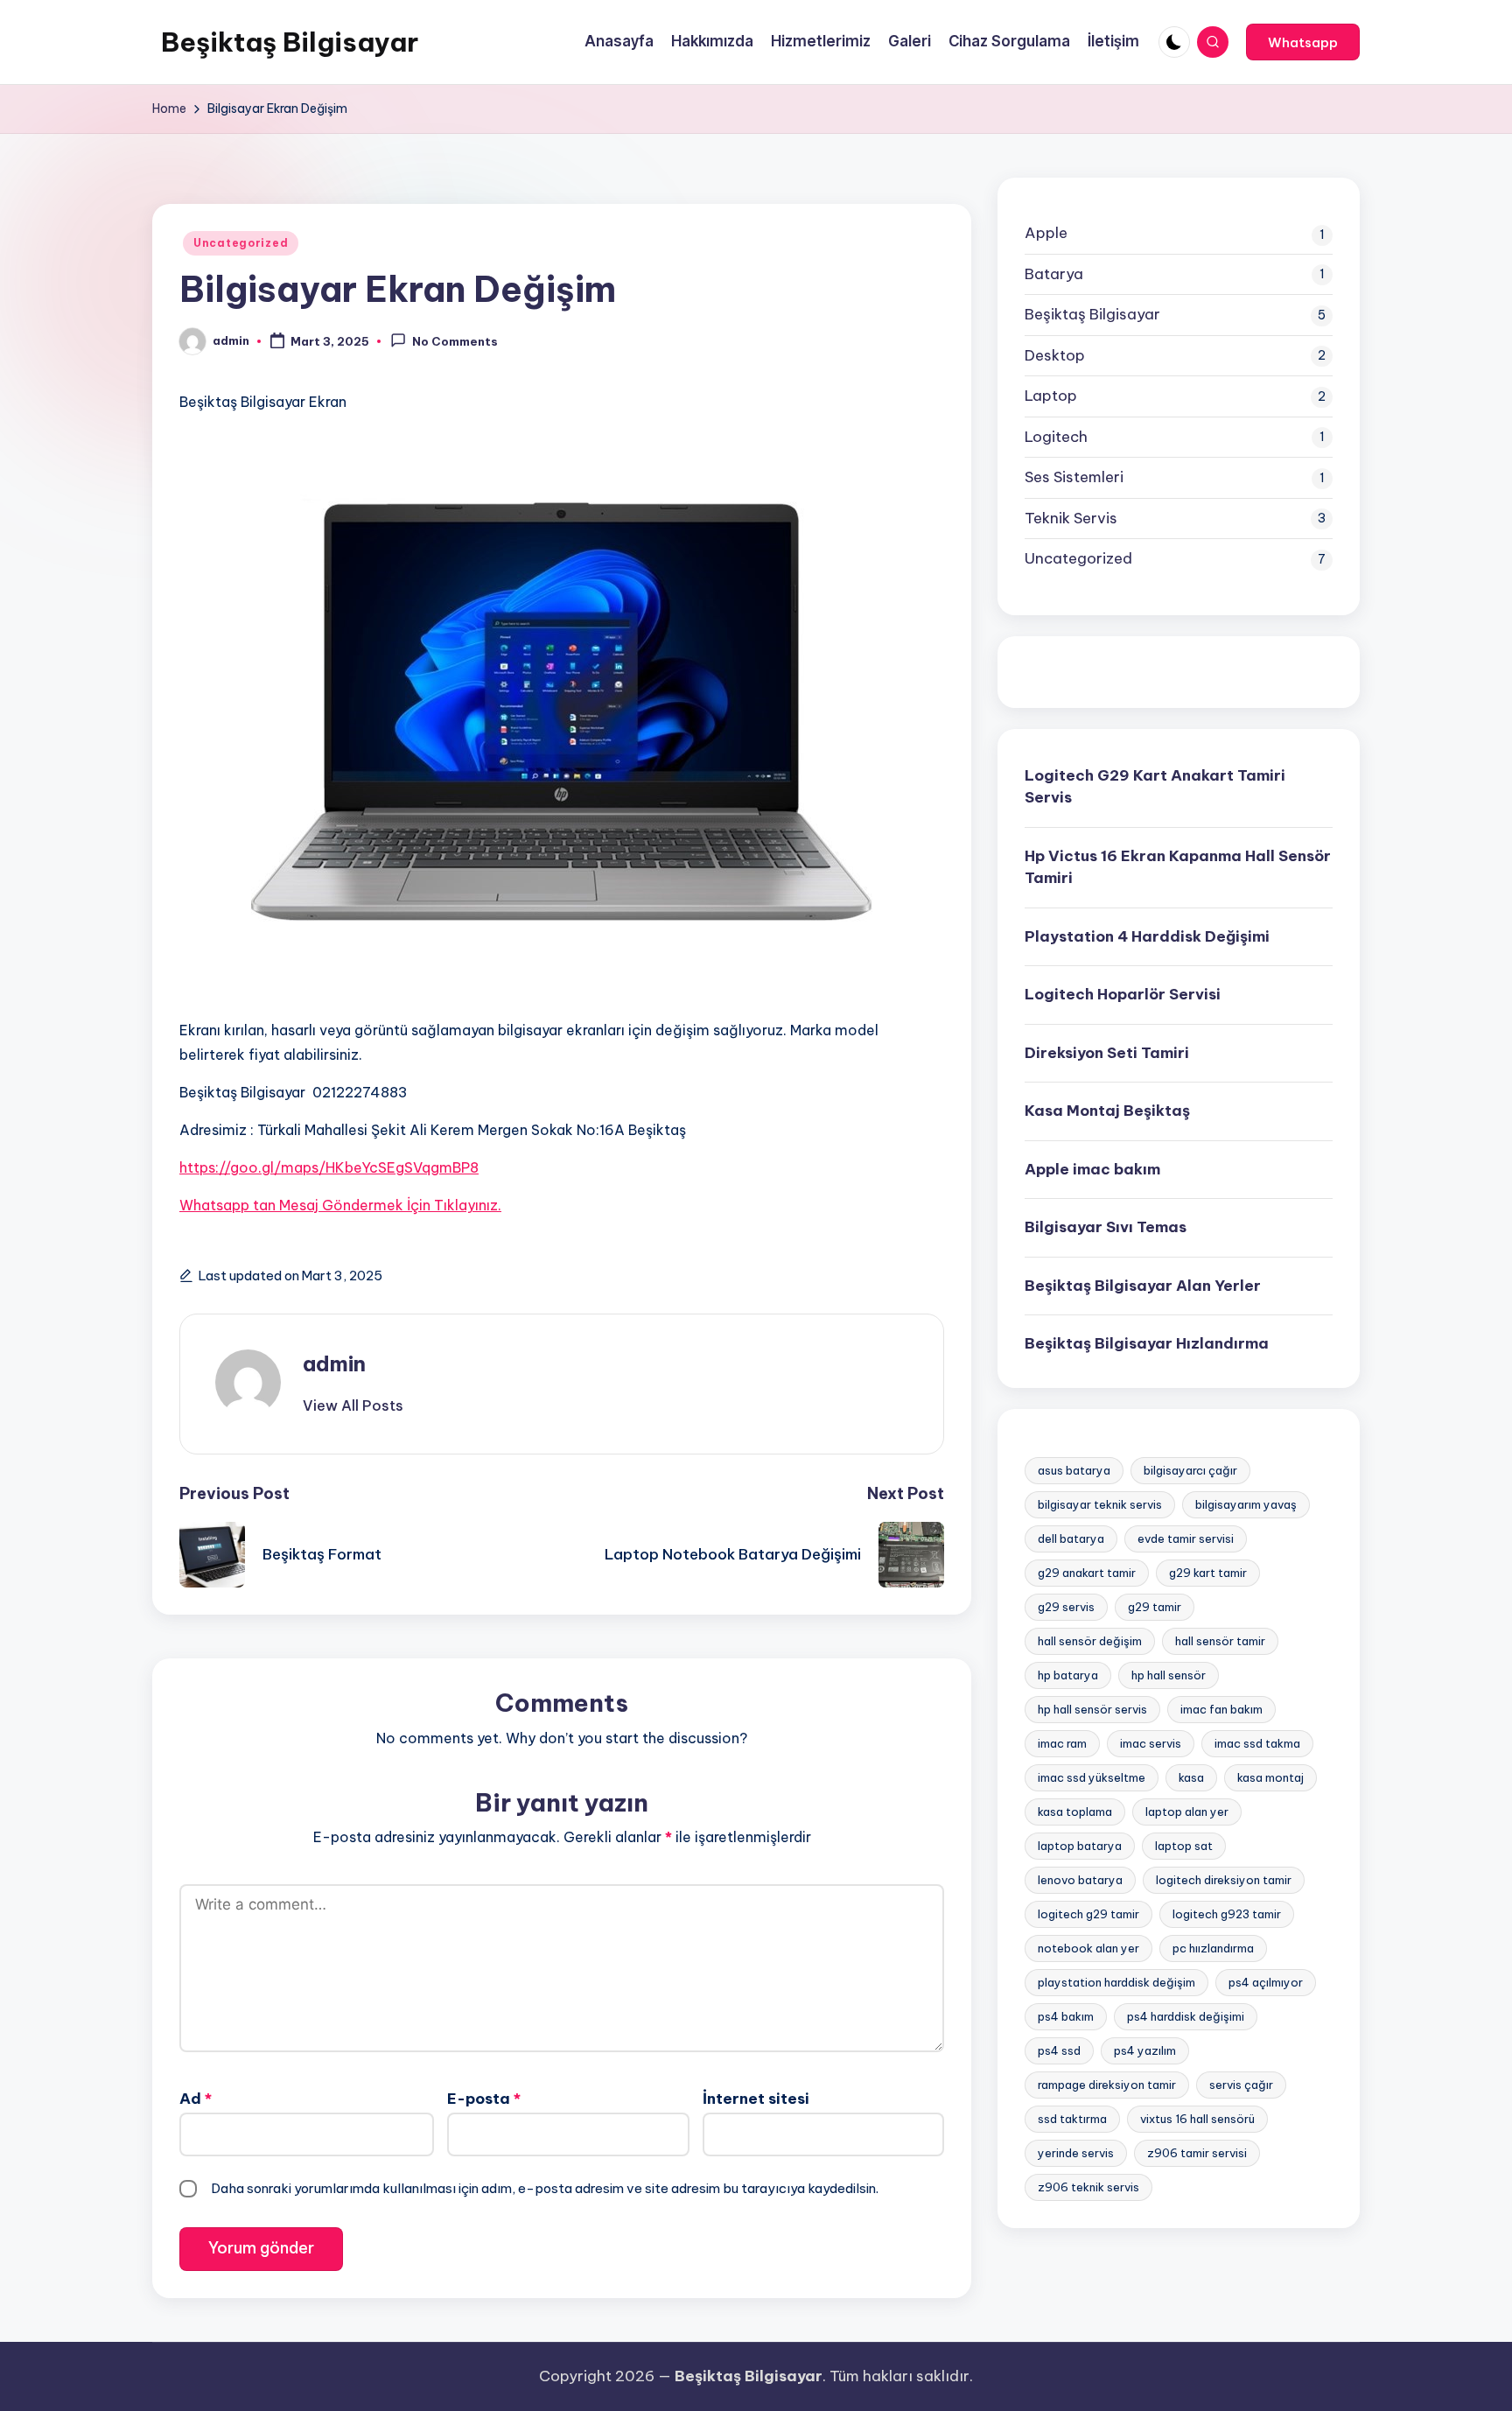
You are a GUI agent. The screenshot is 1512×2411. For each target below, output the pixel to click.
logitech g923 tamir (1227, 1913)
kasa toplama (1075, 1811)
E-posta (484, 2099)
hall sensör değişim (1090, 1640)
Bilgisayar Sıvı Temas (1106, 1227)
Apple (1046, 233)
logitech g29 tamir (1088, 1913)
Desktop (1055, 354)
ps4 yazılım (1145, 2050)
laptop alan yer (1187, 1811)
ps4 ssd (1059, 2050)
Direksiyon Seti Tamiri (1107, 1052)
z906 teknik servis (1088, 2186)
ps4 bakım (1066, 2015)
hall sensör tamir (1220, 1640)
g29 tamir (1155, 1606)
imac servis (1151, 1742)
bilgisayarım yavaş (1246, 1503)
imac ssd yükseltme (1092, 1777)
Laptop (1051, 396)
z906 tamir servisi (1197, 2152)
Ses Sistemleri (1074, 477)
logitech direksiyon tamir (1224, 1879)
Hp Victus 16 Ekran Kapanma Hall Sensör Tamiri (1178, 866)
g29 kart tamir (1208, 1572)
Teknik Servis (1071, 517)
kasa (1191, 1777)
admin (334, 1363)
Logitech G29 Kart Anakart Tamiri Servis (1155, 786)
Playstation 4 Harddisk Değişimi (1147, 936)
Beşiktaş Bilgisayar (290, 42)
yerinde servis (1076, 2152)
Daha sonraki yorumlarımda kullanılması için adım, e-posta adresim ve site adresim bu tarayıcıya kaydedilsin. (545, 2188)
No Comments (455, 342)
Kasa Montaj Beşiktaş (1107, 1111)
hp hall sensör (1169, 1674)
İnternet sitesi (756, 2099)
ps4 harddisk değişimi (1186, 2015)
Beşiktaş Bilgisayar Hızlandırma (1147, 1343)
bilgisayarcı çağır (1190, 1469)
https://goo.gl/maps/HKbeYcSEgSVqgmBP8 (329, 1167)
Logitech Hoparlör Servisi (1123, 994)
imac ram (1062, 1742)
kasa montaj (1270, 1777)
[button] (1303, 42)
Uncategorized (241, 243)
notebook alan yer (1088, 1947)
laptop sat (1184, 1845)
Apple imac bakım (1092, 1168)
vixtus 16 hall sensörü (1197, 2118)
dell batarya (1071, 1538)
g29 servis (1066, 1606)
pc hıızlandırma (1213, 1947)
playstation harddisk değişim (1116, 1981)
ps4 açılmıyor (1266, 1981)
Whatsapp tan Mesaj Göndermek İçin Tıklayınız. (340, 1205)
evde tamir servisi (1186, 1538)
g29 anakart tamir (1087, 1572)
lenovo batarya (1080, 1879)
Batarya (1054, 273)
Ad (196, 2099)
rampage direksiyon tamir (1107, 2084)
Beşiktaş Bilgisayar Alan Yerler (1143, 1285)
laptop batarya (1080, 1845)
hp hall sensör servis (1092, 1708)
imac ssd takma (1257, 1742)
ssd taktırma (1072, 2118)
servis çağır (1241, 2084)
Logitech (1056, 436)
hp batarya (1068, 1674)
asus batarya (1074, 1469)
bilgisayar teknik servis (1100, 1503)
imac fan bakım (1221, 1708)
